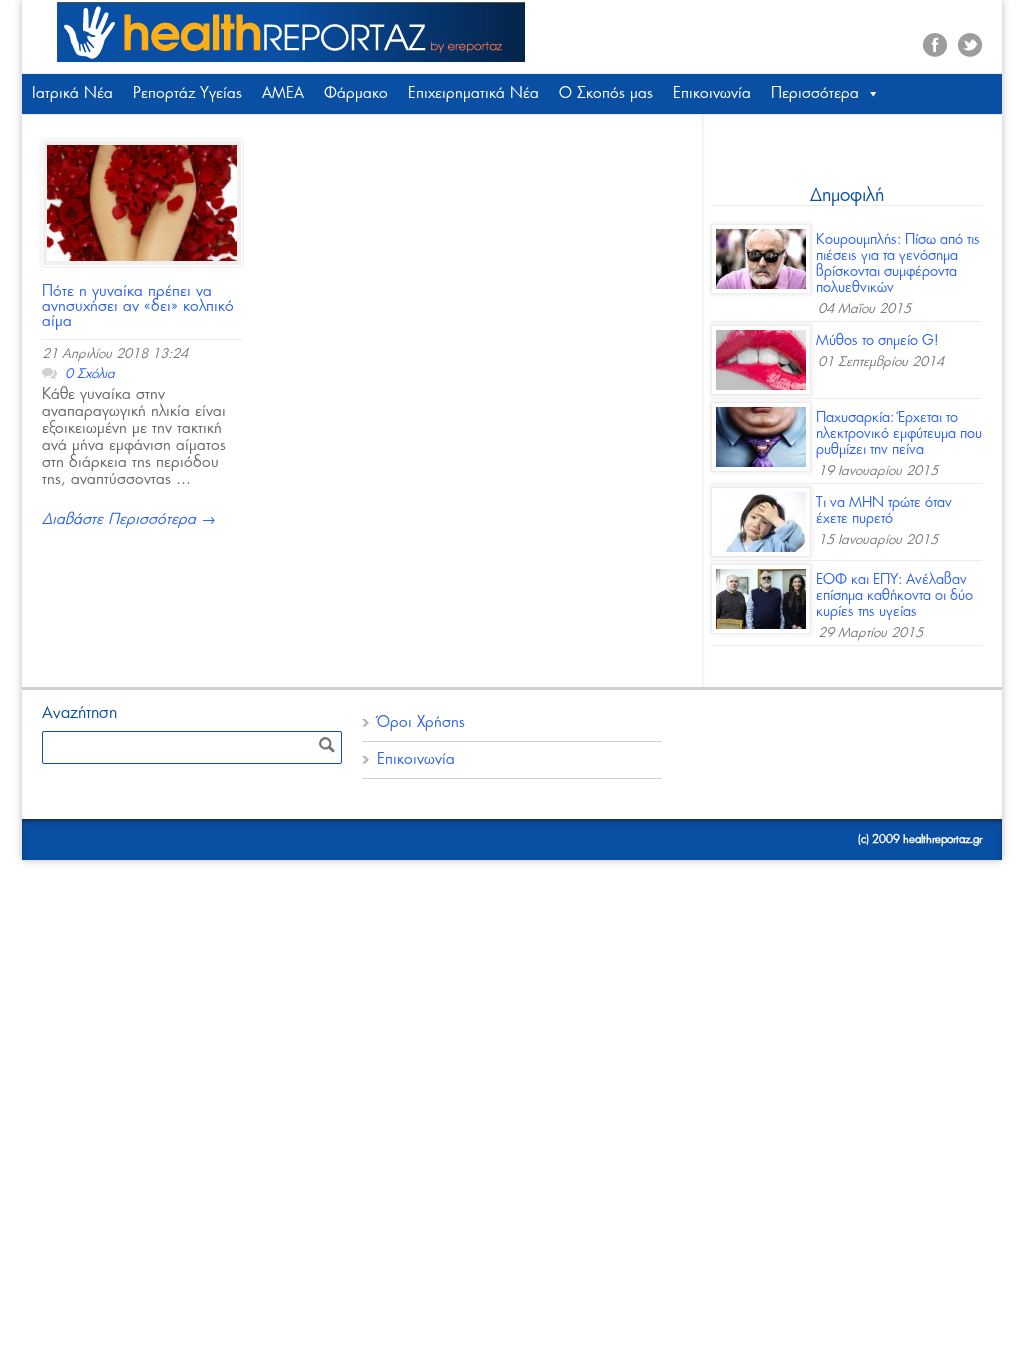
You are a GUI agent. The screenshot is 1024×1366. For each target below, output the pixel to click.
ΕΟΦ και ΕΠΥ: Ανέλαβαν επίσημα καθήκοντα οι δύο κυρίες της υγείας (894, 596)
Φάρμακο (356, 93)
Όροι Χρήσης (421, 722)
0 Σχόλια (90, 374)
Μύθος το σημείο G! (877, 341)
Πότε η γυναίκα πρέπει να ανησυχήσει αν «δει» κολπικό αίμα (138, 306)
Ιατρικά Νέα (72, 93)
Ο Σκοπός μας (606, 93)
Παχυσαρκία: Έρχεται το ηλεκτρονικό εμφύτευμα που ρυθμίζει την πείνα (899, 434)
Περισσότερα (815, 93)
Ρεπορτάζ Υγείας (187, 93)
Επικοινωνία (712, 93)
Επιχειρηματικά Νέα (473, 93)
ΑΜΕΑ (283, 93)
